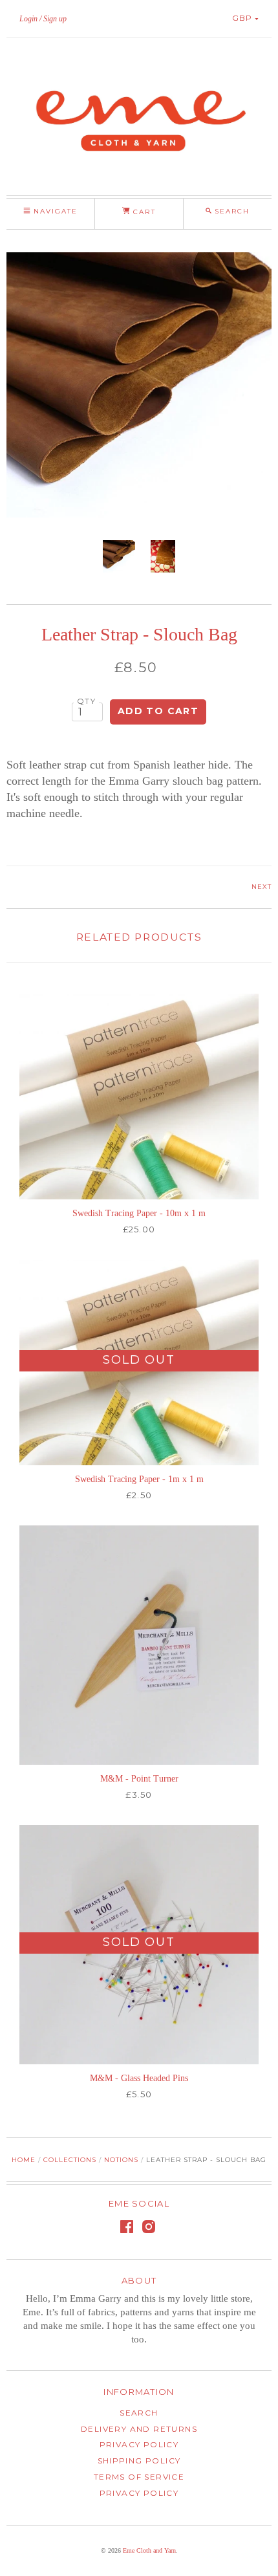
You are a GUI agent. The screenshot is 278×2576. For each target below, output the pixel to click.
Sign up (55, 19)
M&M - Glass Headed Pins (139, 2078)
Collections (70, 2160)
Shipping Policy (139, 2461)
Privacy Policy (139, 2444)
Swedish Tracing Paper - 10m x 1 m (139, 1213)
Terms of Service (139, 2477)
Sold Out (139, 1360)
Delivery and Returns (139, 2429)
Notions (121, 2160)
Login (28, 19)
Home (24, 2160)
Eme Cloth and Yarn (149, 2550)
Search (139, 2413)
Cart (143, 212)
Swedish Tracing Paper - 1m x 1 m (139, 1479)
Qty (86, 701)
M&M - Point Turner (139, 1779)
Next (262, 887)
